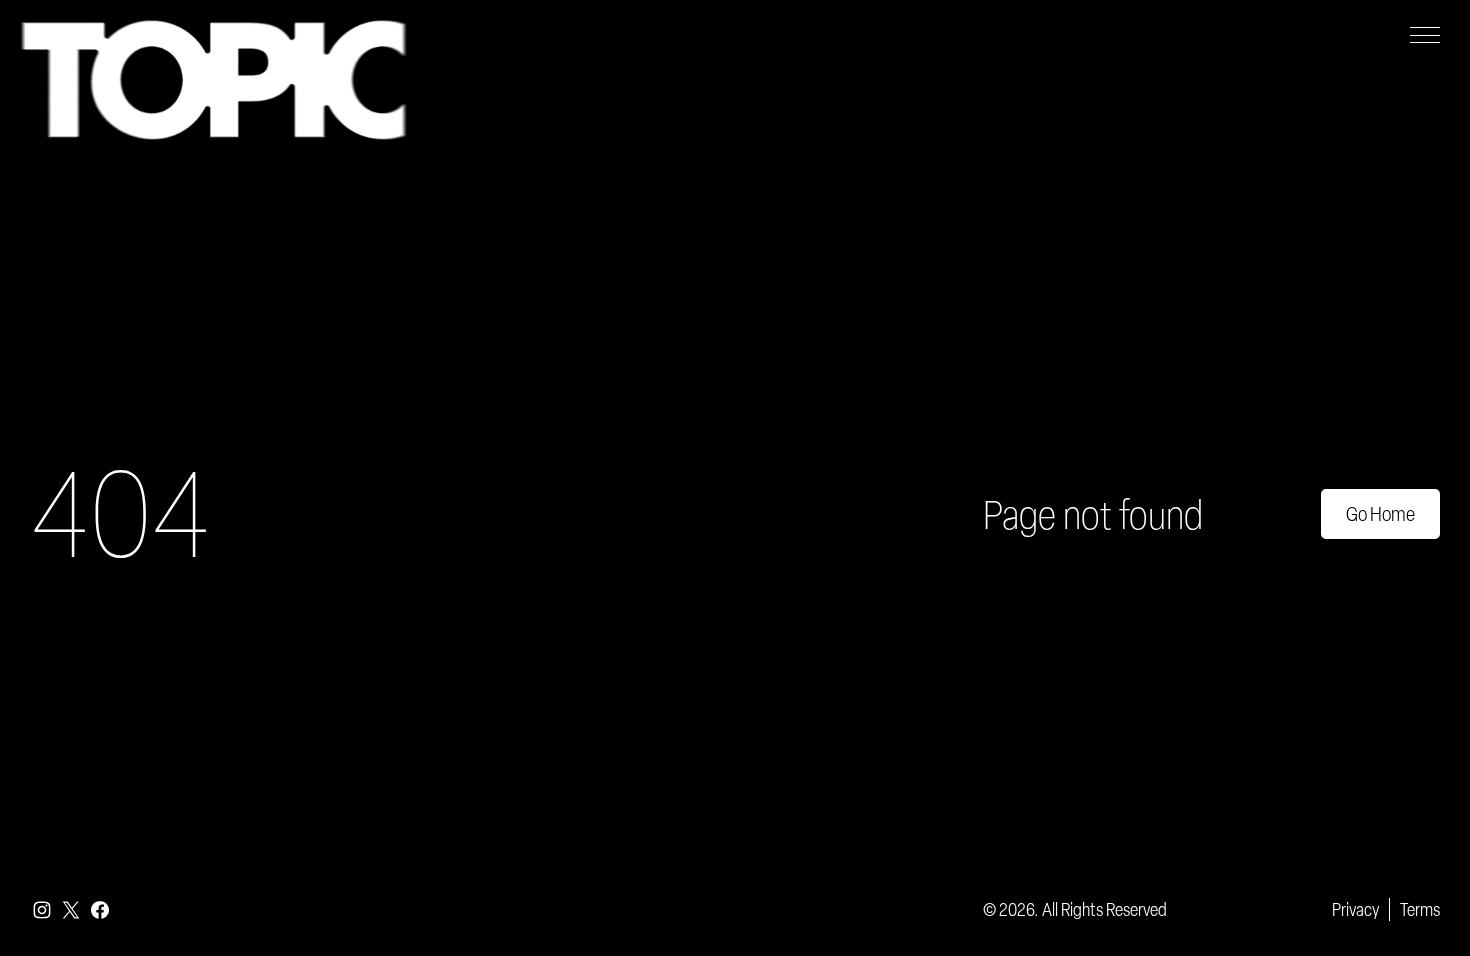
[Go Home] (213, 80)
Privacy (1355, 909)
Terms (1420, 909)
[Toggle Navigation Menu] (1425, 35)
